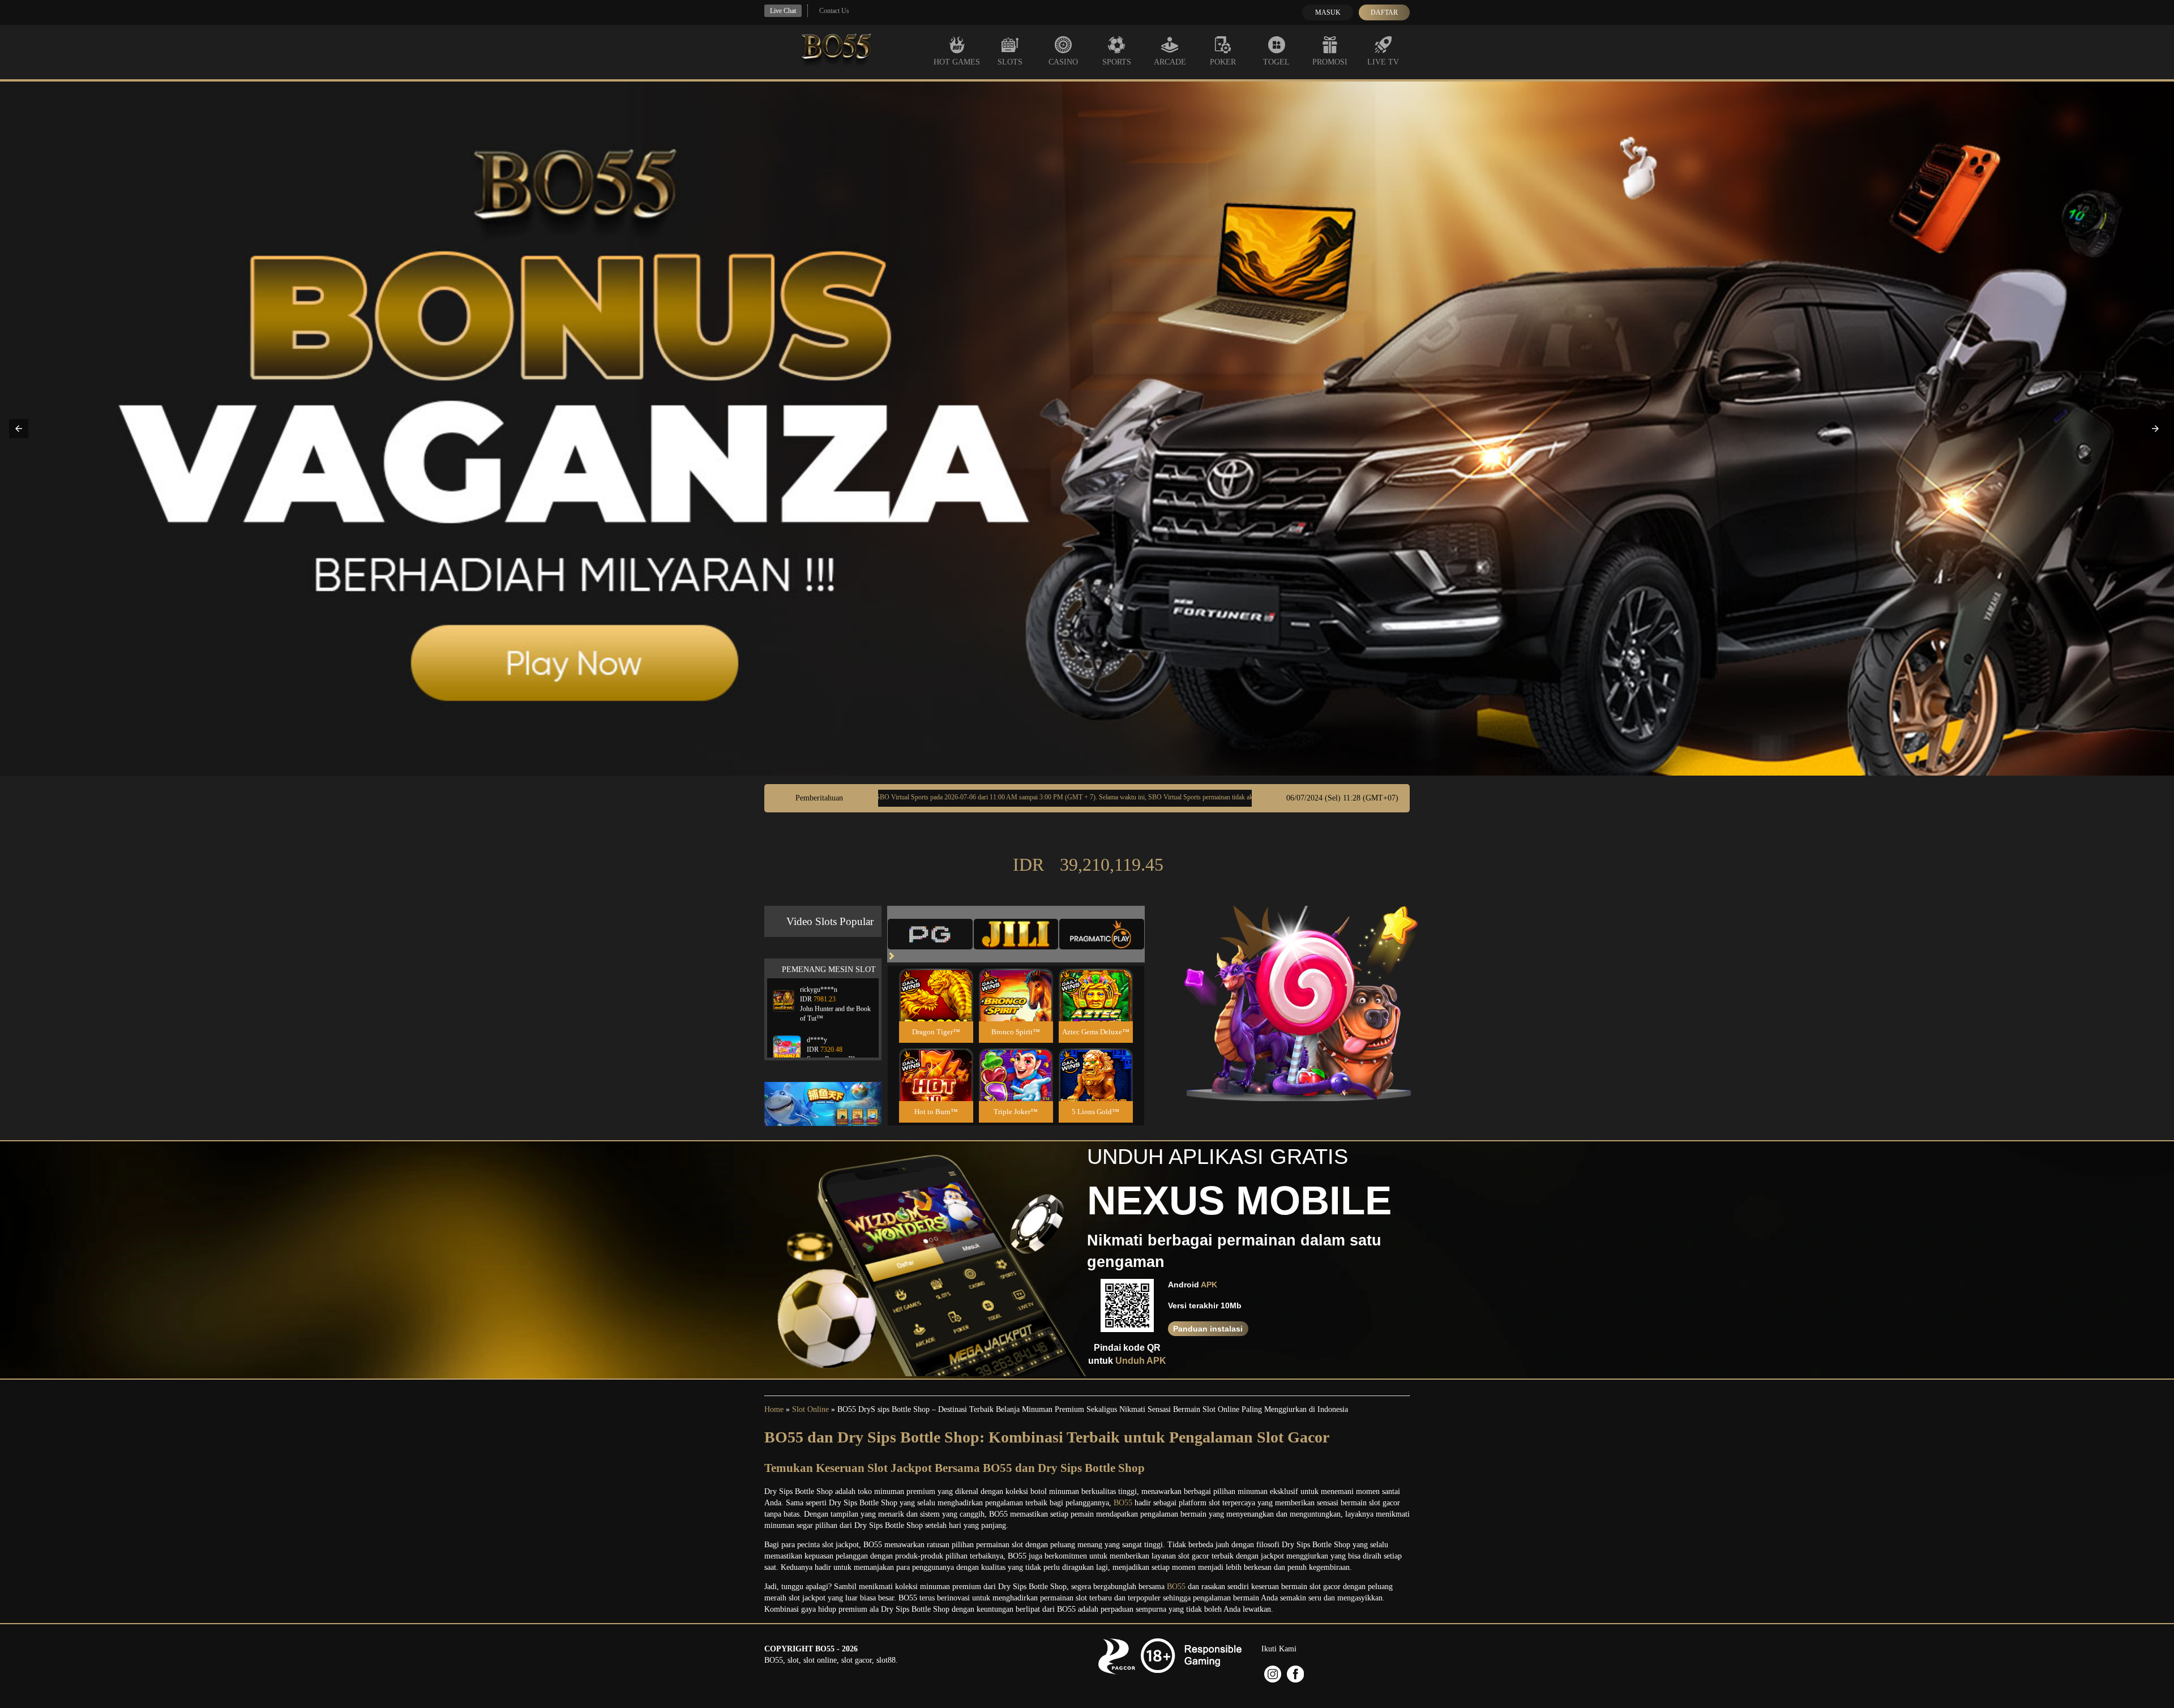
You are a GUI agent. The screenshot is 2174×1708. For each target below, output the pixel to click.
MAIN (936, 1007)
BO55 (1123, 1503)
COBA (936, 981)
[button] (19, 429)
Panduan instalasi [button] (1208, 1329)
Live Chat (783, 11)
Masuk (1328, 12)
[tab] (930, 934)
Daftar (1384, 12)
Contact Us (834, 11)
